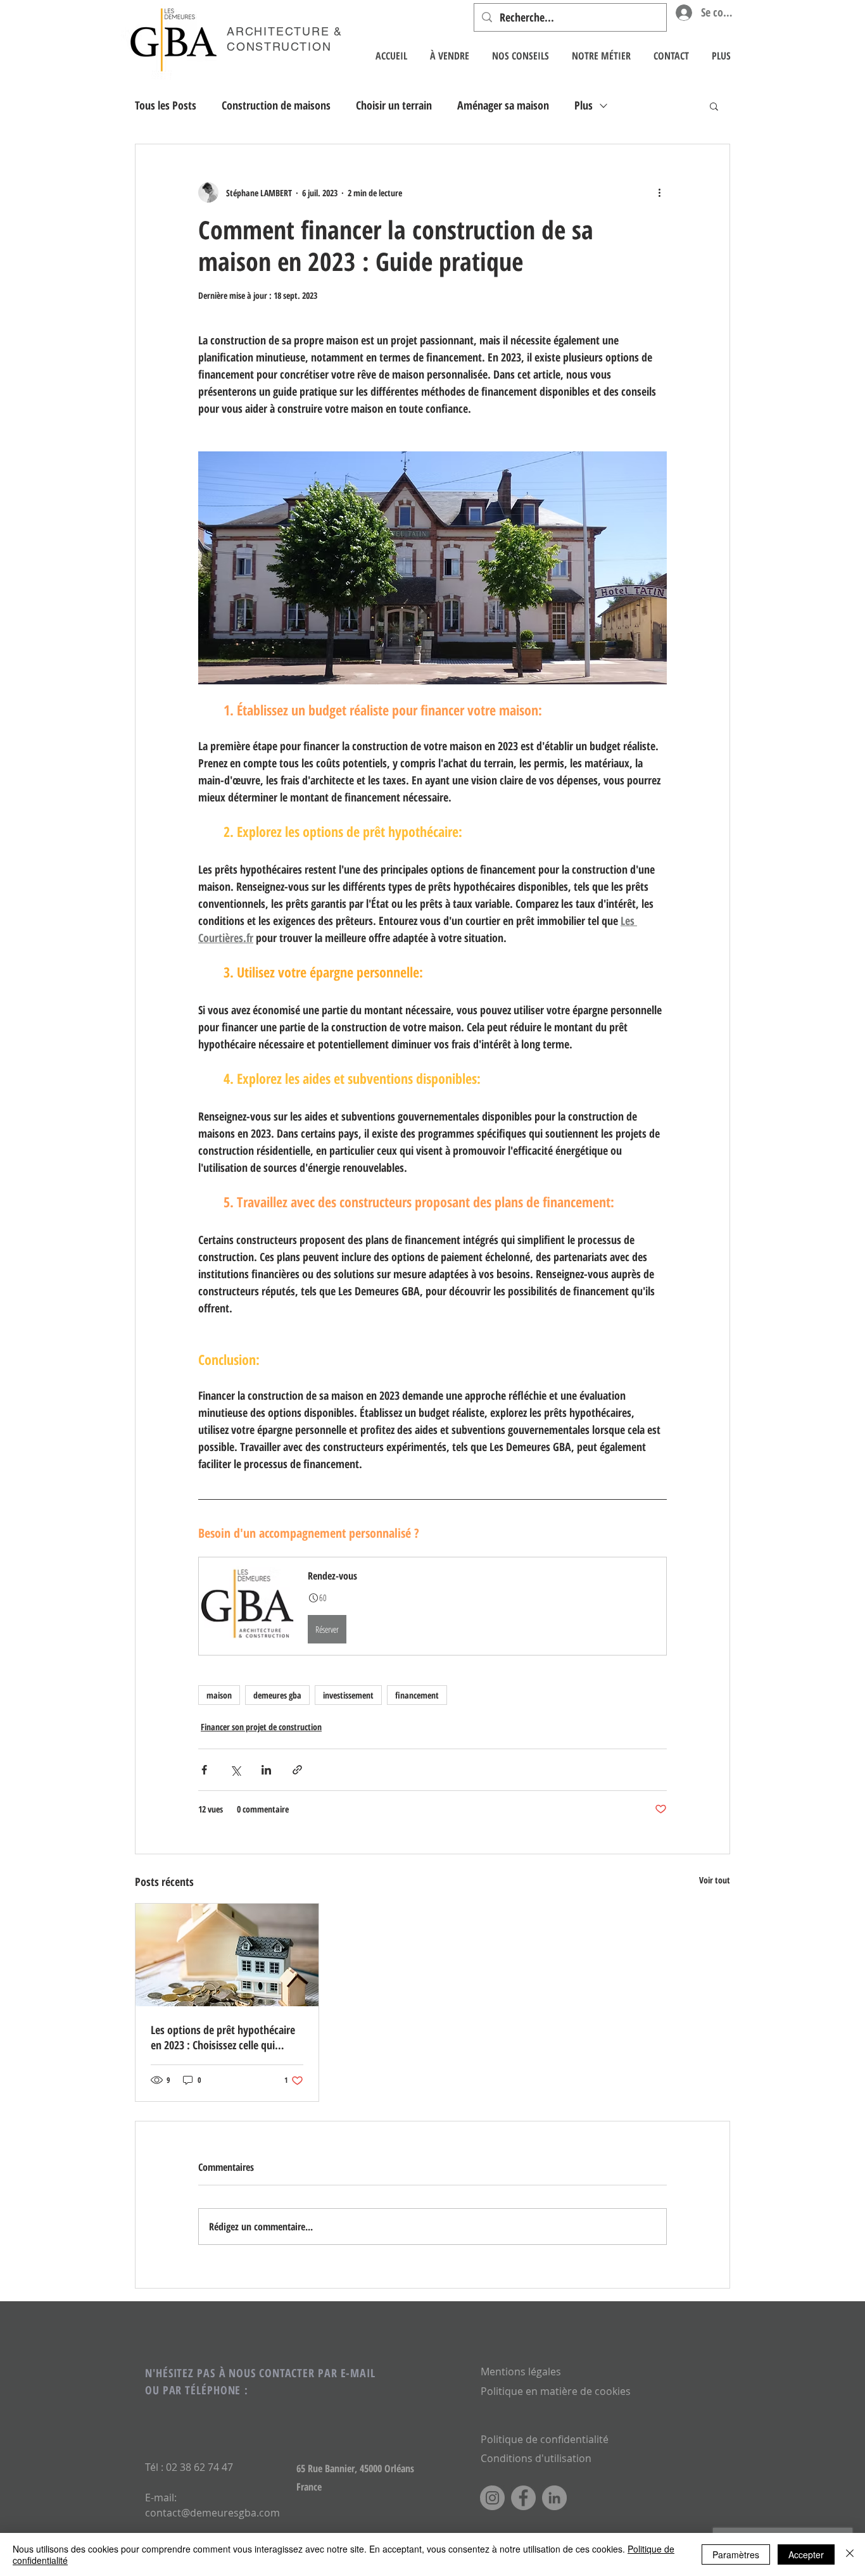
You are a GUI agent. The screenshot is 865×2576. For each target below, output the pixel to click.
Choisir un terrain (394, 105)
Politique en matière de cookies (557, 2391)
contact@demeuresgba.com (212, 2513)
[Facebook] (523, 2498)
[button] (714, 106)
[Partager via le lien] (297, 1770)
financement (417, 1695)
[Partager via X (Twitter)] (235, 1770)
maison (219, 1695)
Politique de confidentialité (545, 2439)
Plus (584, 105)
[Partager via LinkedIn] (266, 1770)
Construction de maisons (276, 105)
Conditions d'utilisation (536, 2458)
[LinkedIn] (554, 2498)
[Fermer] (850, 2554)
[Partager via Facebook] (204, 1770)
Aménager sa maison (503, 105)
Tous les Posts (166, 105)
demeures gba (277, 1695)
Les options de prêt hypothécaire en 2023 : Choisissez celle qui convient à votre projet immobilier (226, 2037)
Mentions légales (521, 2372)
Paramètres (736, 2554)
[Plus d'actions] (659, 192)
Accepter (806, 2554)
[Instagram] (492, 2498)
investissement (348, 1695)
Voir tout (715, 1880)
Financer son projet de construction (261, 1727)
